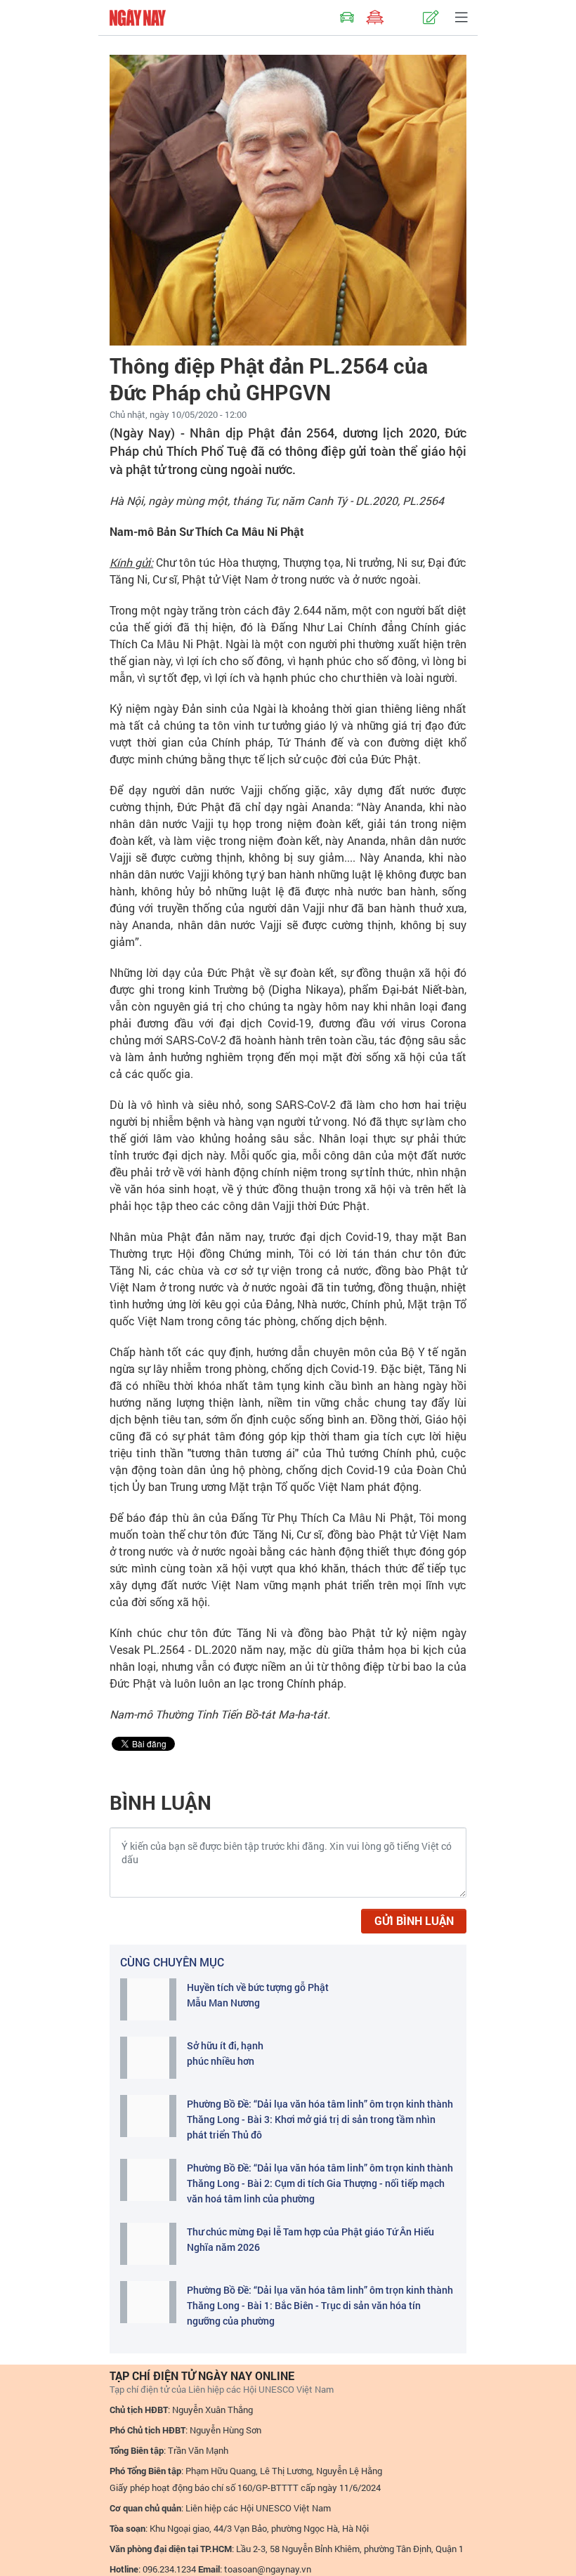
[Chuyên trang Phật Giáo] (375, 18)
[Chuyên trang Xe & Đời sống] (347, 18)
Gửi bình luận (414, 1920)
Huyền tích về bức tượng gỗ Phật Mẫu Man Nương (258, 1995)
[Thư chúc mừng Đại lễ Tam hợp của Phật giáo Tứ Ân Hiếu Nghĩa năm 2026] (148, 2244)
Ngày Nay (138, 18)
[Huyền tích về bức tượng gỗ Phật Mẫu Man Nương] (148, 1999)
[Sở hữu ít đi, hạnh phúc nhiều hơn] (148, 2058)
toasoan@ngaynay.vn (268, 2569)
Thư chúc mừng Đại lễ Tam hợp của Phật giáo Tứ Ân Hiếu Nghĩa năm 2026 (310, 2239)
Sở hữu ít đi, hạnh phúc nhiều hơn (225, 2053)
